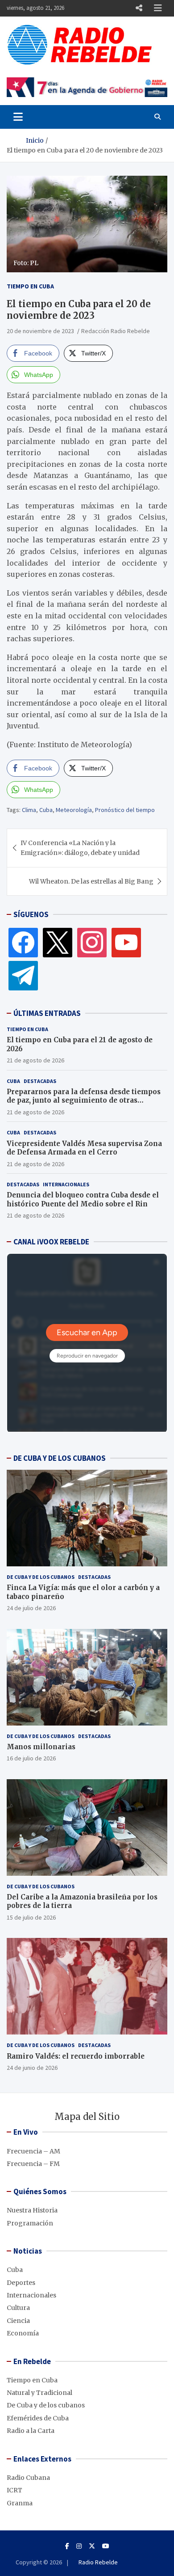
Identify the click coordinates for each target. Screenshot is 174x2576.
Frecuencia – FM (33, 2164)
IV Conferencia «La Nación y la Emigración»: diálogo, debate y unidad (80, 848)
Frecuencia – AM (33, 2151)
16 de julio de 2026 (31, 1758)
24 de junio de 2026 (32, 2068)
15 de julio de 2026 (31, 1917)
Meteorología (74, 810)
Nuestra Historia (32, 2210)
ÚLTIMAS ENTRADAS (47, 1013)
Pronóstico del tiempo (125, 810)
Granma (20, 2503)
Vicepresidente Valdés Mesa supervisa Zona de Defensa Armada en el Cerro (84, 1148)
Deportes (21, 2283)
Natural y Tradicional (39, 2393)
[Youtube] (106, 2546)
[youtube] (126, 942)
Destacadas (40, 1081)
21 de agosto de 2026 (35, 1060)
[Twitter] (58, 942)
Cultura (18, 2308)
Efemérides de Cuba (38, 2418)
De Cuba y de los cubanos (41, 1577)
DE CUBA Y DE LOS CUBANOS (60, 1458)
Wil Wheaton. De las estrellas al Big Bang (91, 881)
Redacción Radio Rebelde (116, 331)
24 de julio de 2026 (31, 1608)
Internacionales (66, 1184)
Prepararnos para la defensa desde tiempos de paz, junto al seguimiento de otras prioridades (84, 1100)
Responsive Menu (139, 8)
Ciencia (18, 2321)
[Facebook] (23, 942)
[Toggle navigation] (18, 117)
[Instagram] (92, 942)
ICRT (14, 2490)
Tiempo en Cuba (30, 286)
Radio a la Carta (31, 2431)
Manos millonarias (41, 1747)
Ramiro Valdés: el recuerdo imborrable (76, 2056)
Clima (29, 810)
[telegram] (23, 975)
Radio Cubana (28, 2478)
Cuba (46, 810)
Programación (30, 2223)
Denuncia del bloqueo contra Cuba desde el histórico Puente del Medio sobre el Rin (83, 1199)
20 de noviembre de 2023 (40, 331)
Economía (23, 2333)
